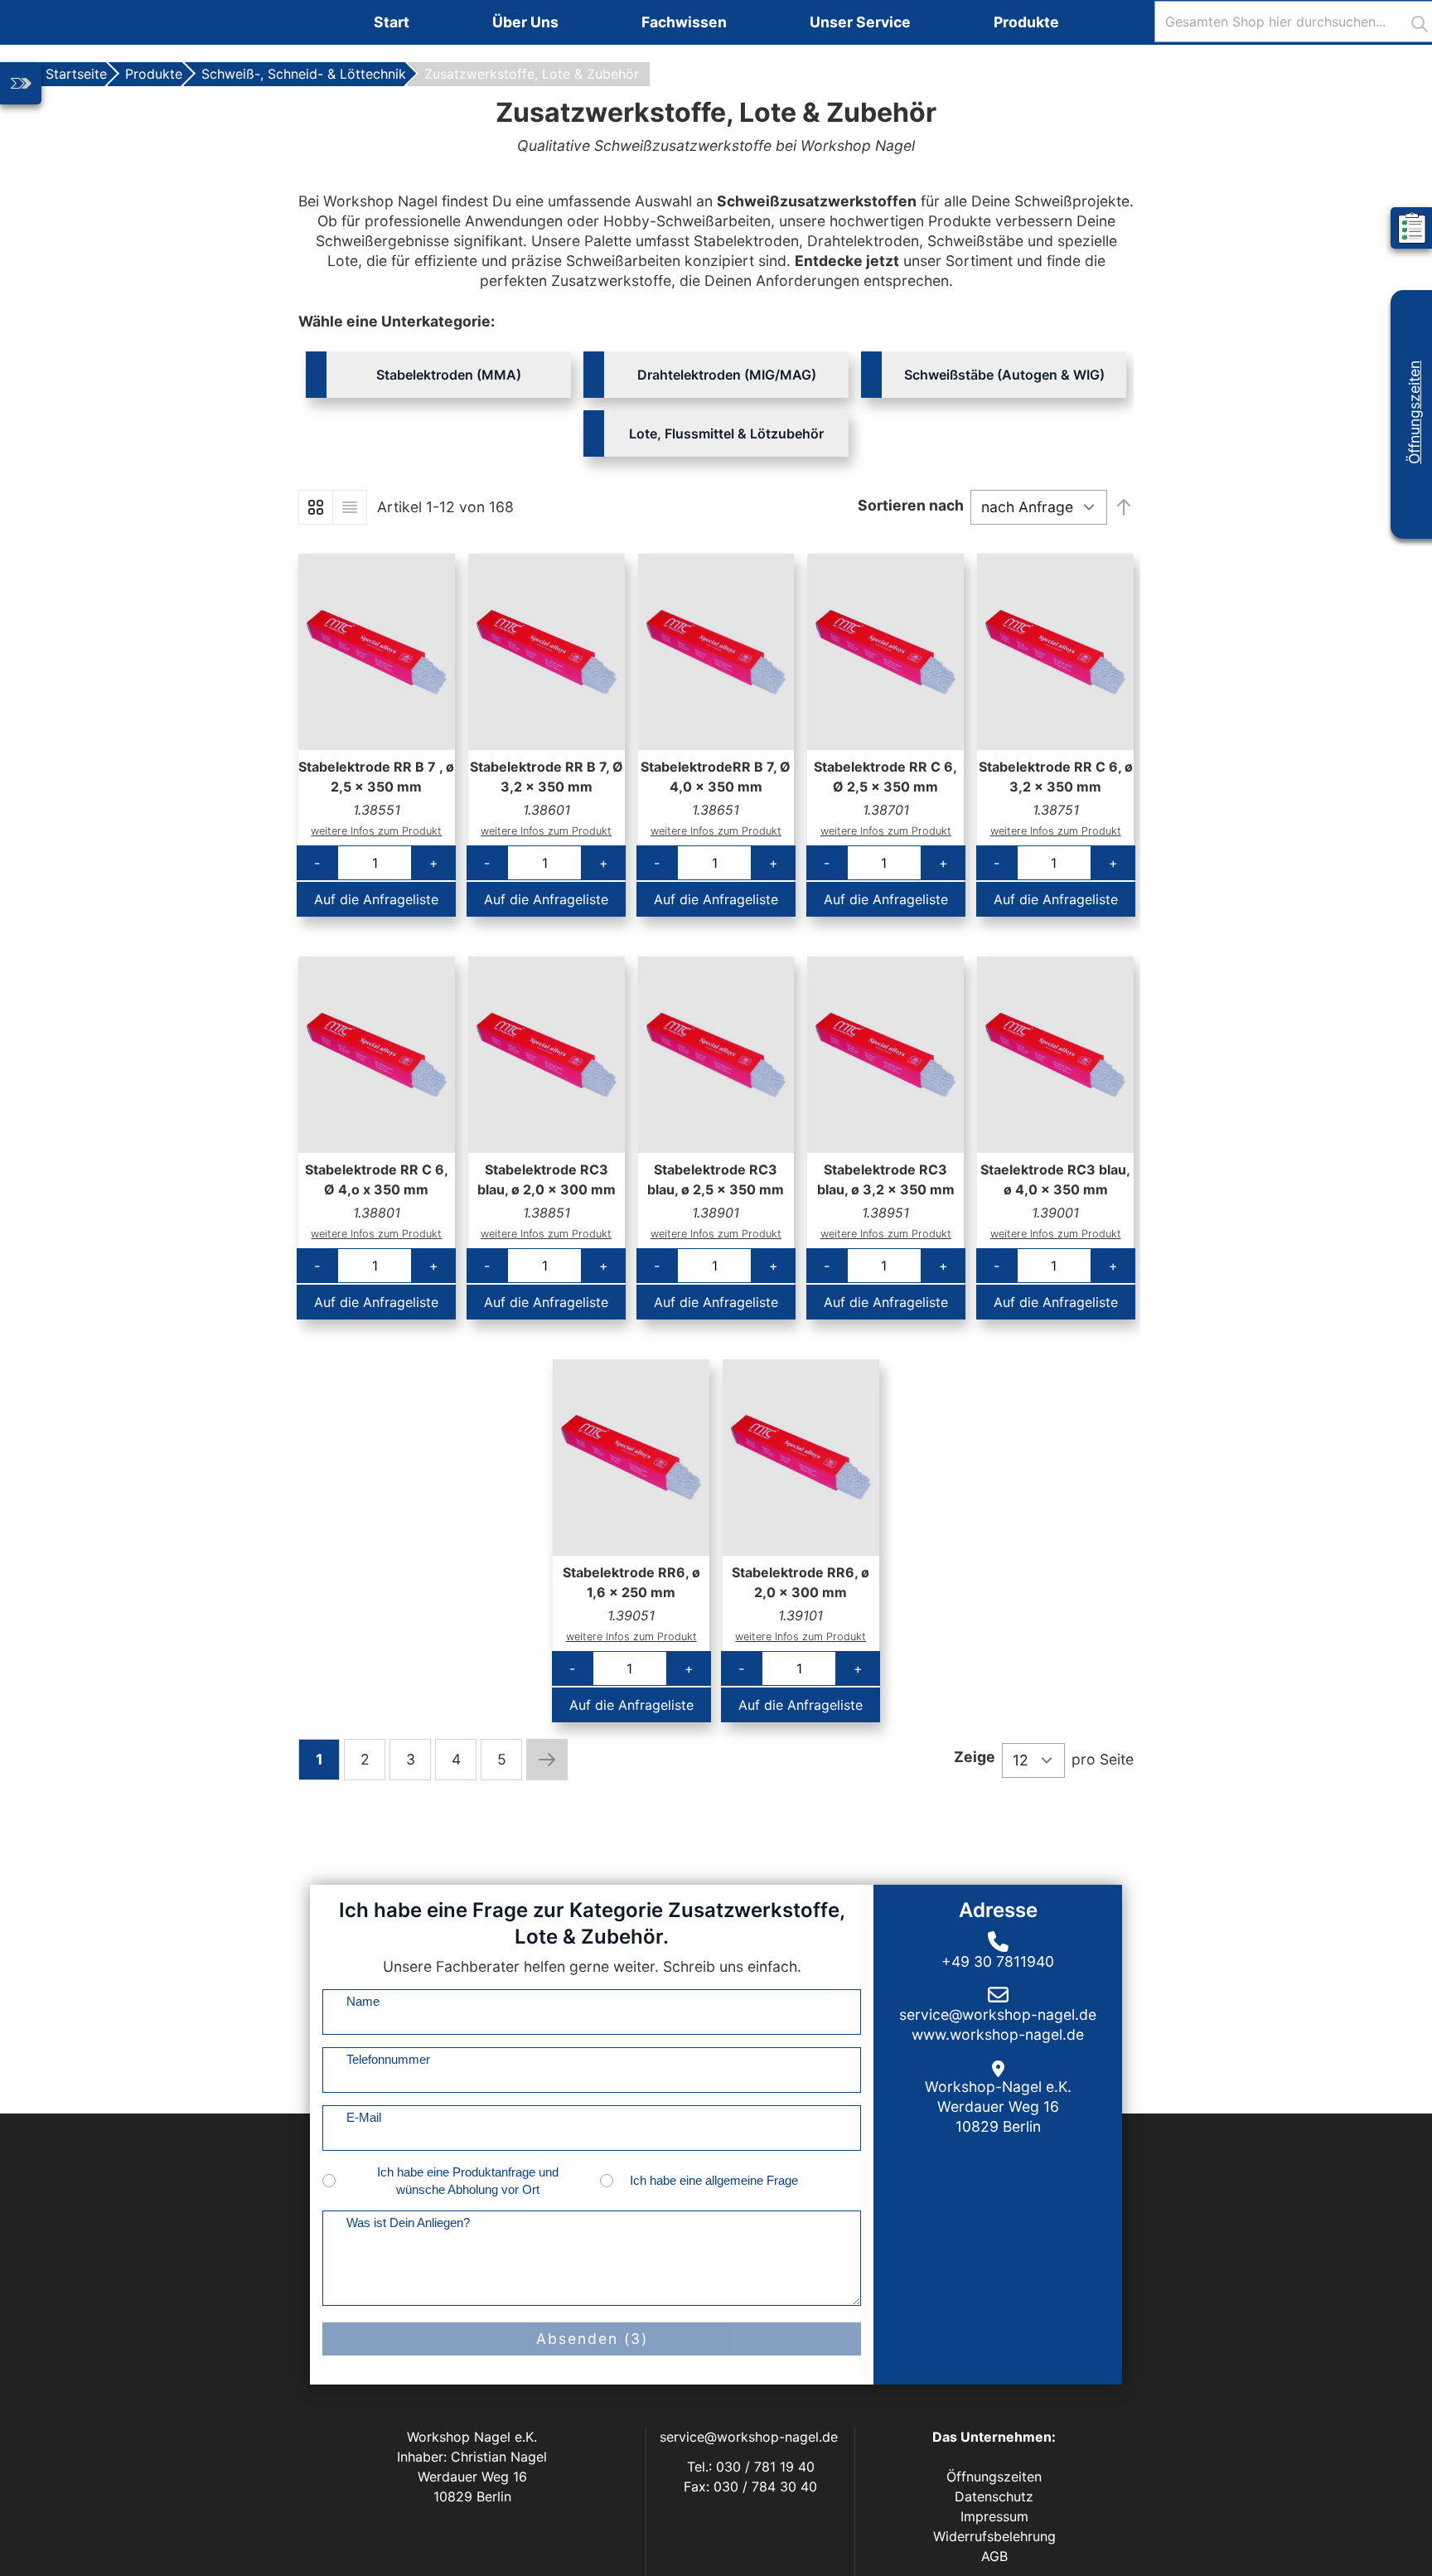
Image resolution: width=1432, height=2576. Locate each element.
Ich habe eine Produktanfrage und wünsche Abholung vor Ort (468, 2181)
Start (392, 22)
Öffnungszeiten (1414, 412)
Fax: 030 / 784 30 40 (750, 2486)
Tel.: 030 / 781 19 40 (751, 2467)
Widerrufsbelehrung (994, 2536)
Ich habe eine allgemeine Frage (714, 2180)
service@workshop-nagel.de (751, 2437)
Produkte (1026, 22)
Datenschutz (994, 2496)
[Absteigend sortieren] (1124, 507)
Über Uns (525, 22)
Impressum (994, 2516)
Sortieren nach (911, 505)
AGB (994, 2556)
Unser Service (860, 22)
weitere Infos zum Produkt (376, 831)
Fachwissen (684, 22)
